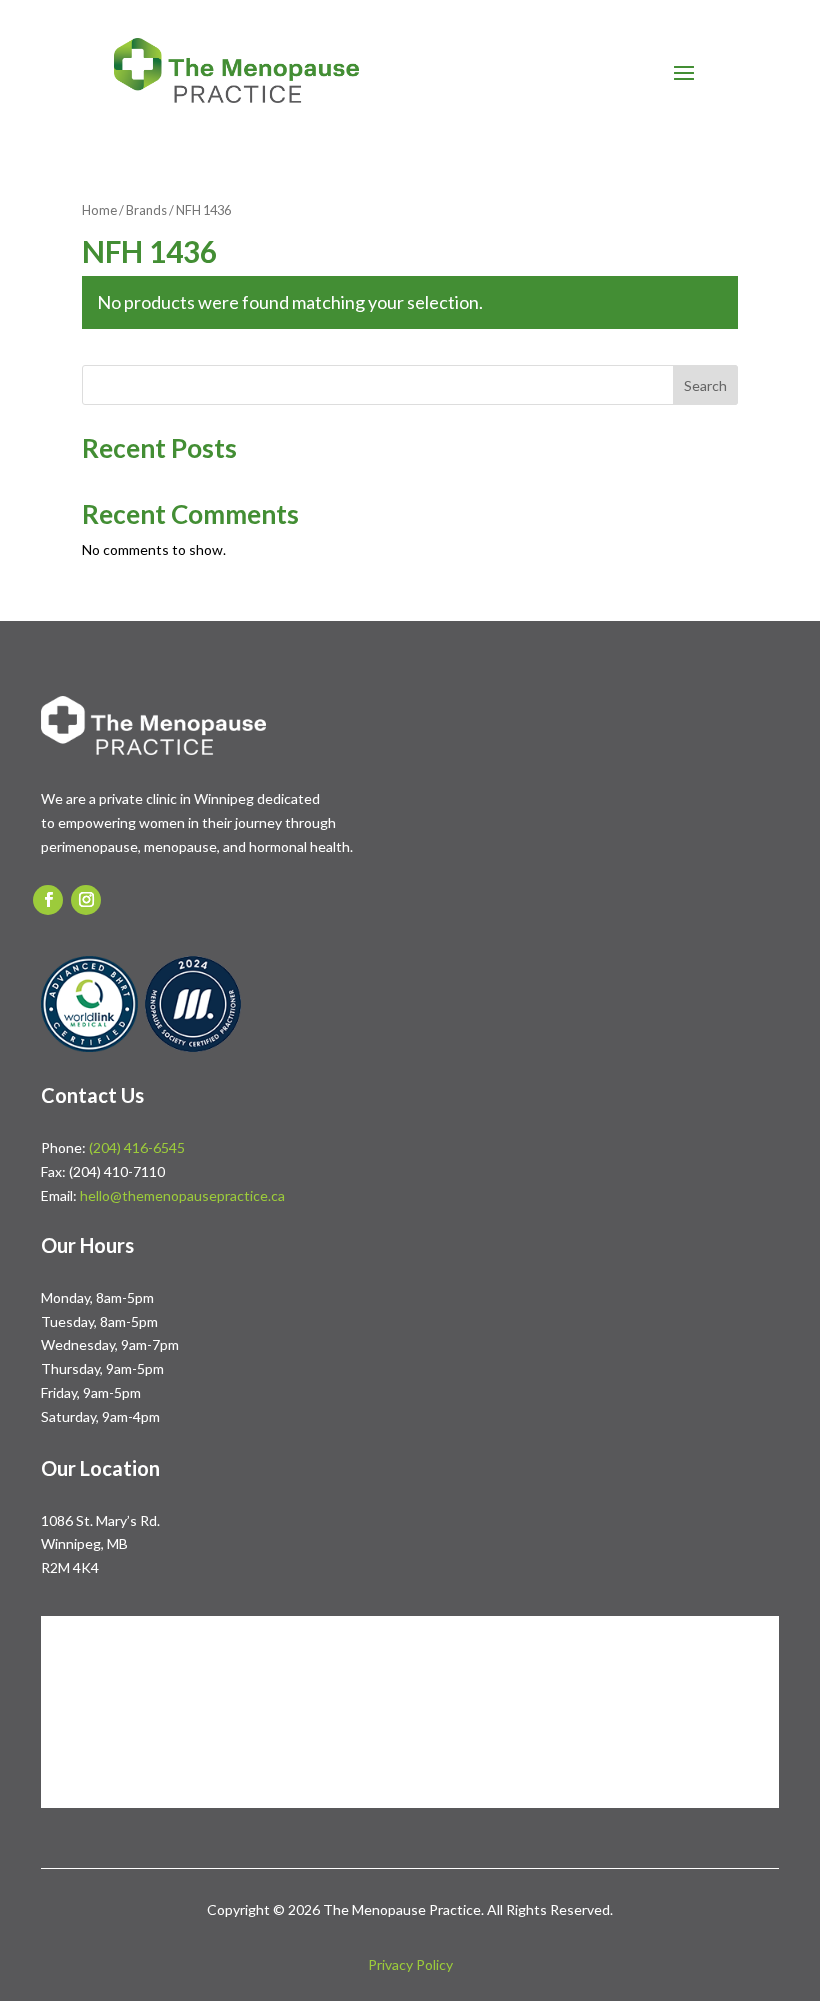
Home (99, 210)
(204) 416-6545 (137, 1147)
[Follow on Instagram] (86, 900)
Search (705, 385)
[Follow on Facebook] (48, 900)
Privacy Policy (410, 1964)
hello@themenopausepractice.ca (182, 1195)
